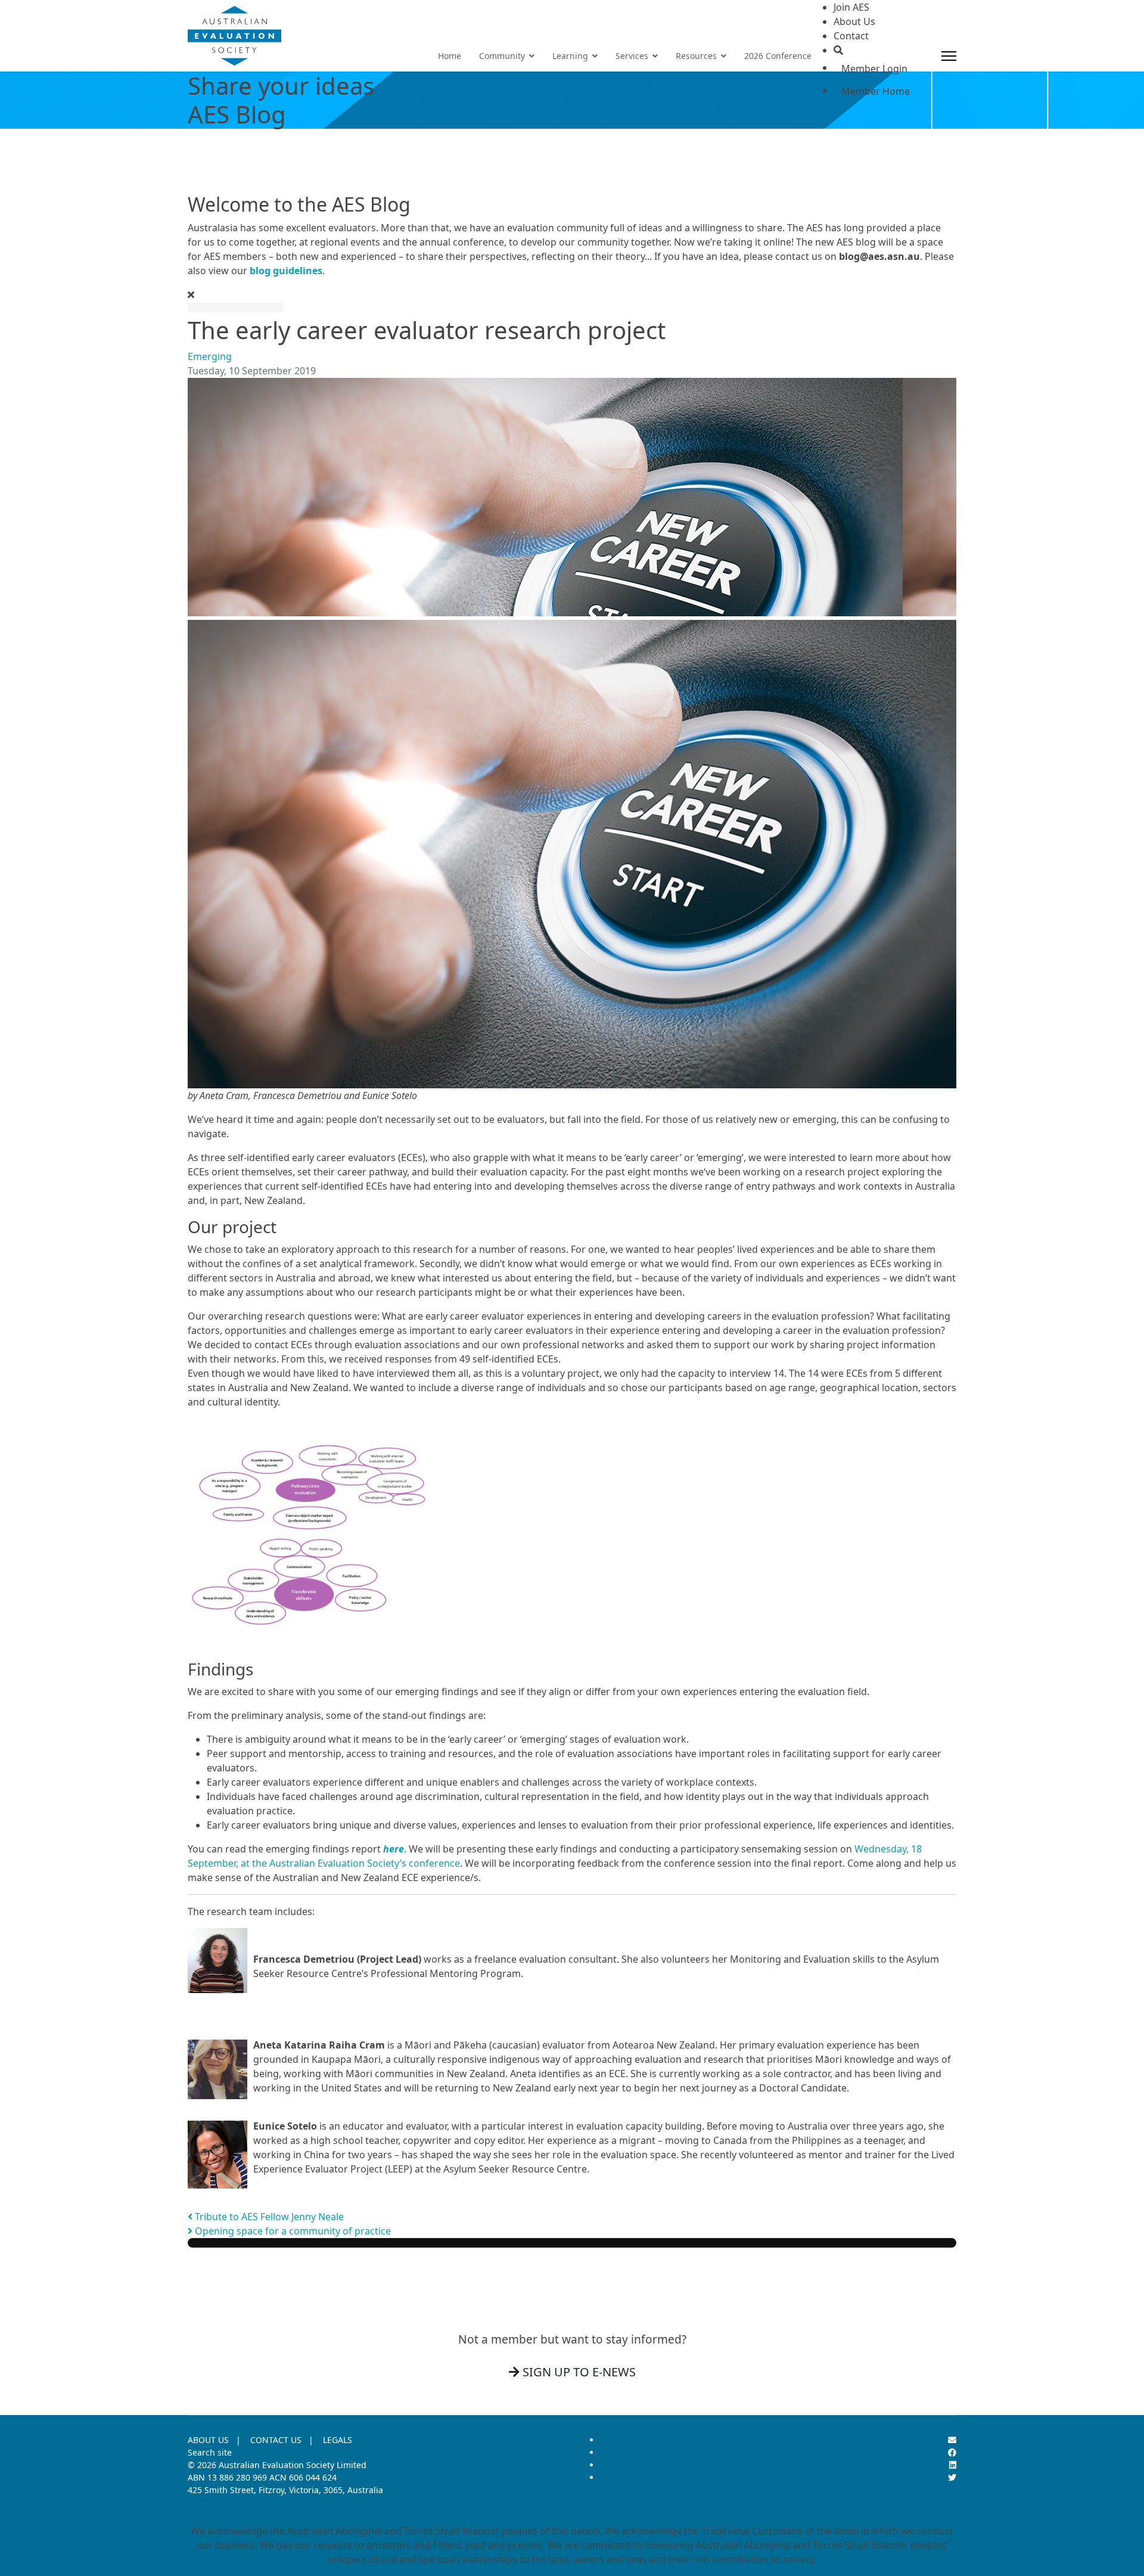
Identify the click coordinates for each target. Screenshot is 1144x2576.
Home (450, 56)
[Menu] (949, 56)
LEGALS (338, 2440)
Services (632, 56)
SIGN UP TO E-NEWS (578, 2372)
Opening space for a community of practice (292, 2231)
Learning (570, 56)
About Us (854, 21)
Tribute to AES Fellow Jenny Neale (268, 2217)
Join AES (851, 7)
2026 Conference (778, 56)
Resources (696, 56)
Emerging (210, 356)
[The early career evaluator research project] (572, 497)
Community (502, 56)
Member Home (876, 91)
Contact (851, 36)
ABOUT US (208, 2440)
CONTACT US (276, 2440)
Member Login (874, 69)
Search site (210, 2452)
